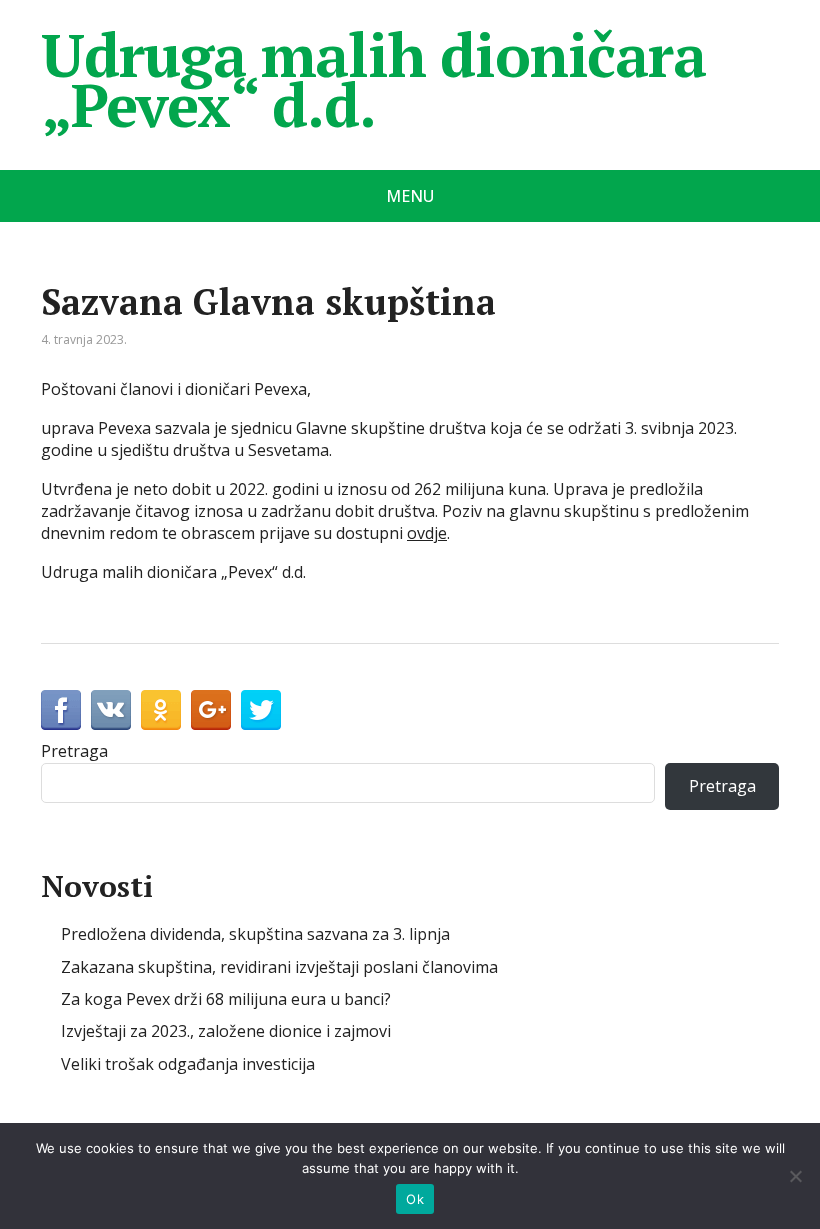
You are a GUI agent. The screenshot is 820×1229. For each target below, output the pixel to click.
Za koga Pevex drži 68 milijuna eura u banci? (226, 999)
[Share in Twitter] (261, 710)
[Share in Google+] (211, 710)
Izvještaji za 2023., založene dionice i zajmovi (226, 1031)
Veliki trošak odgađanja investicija (188, 1064)
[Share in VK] (111, 710)
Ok (415, 1199)
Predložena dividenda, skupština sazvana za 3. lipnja (255, 934)
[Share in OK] (161, 710)
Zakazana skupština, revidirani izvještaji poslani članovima (279, 967)
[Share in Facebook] (61, 710)
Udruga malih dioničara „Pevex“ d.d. (373, 80)
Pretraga (74, 751)
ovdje (427, 533)
